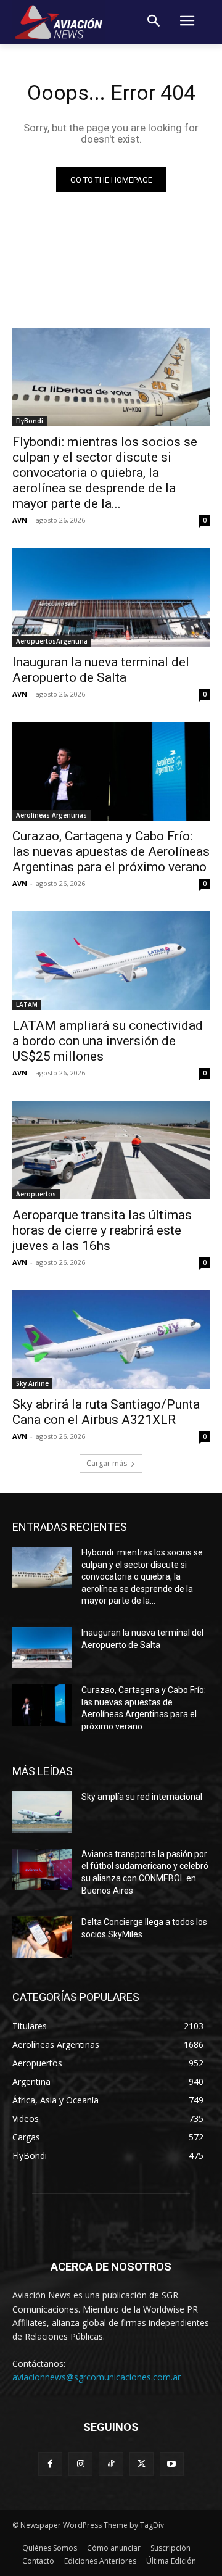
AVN (20, 520)
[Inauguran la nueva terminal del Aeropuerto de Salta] (111, 597)
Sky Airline (32, 1383)
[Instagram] (80, 2464)
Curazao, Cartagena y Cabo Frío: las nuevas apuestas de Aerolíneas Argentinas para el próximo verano (111, 851)
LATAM (27, 1004)
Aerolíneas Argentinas (51, 815)
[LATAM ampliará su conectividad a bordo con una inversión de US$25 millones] (111, 961)
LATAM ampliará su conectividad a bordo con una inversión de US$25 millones (108, 1041)
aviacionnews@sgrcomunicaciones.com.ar (97, 2377)
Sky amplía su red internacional (142, 1797)
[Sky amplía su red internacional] (42, 1812)
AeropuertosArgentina (52, 641)
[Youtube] (172, 2464)
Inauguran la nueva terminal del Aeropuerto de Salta (101, 670)
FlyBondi (30, 421)
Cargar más (107, 1463)
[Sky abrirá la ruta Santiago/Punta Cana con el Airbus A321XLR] (111, 1340)
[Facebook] (50, 2464)
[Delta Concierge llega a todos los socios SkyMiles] (42, 1937)
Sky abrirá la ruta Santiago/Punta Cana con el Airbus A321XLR (106, 1412)
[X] (142, 2464)
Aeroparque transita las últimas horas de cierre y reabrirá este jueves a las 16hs (102, 1230)
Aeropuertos (36, 1194)
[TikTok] (111, 2464)
